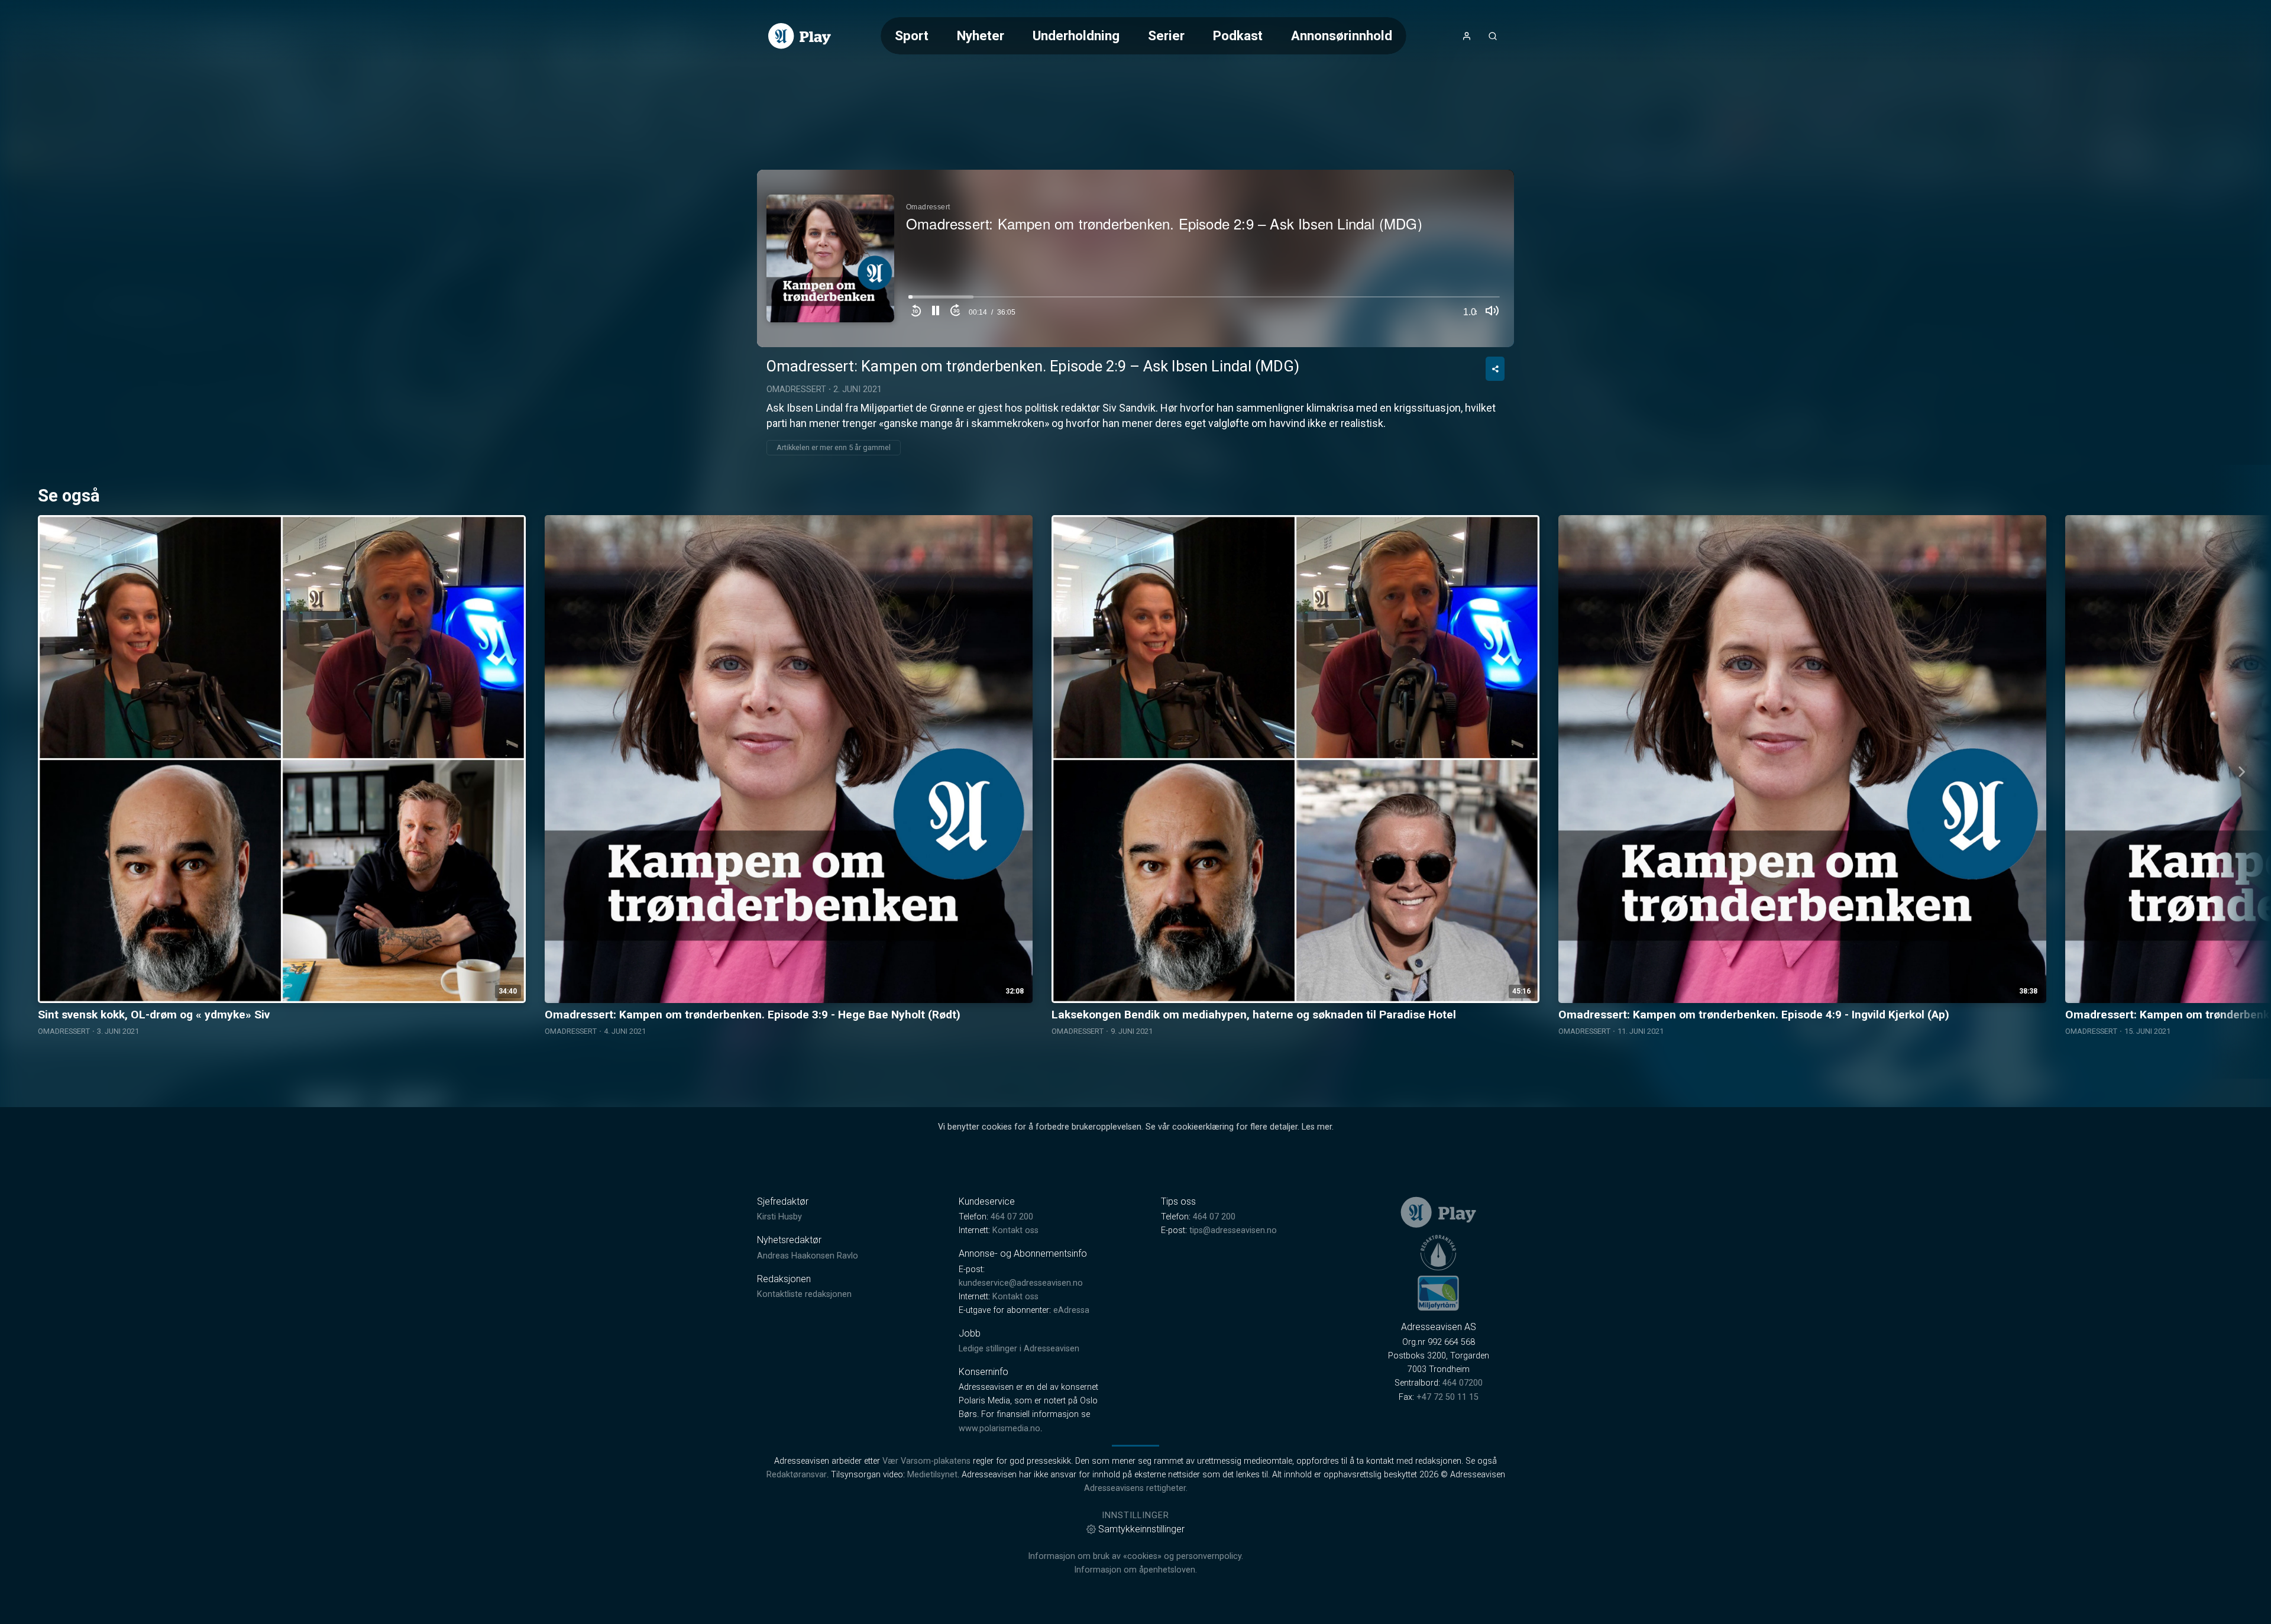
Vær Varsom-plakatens (926, 1461)
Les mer (1317, 1127)
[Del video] (1495, 369)
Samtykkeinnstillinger (1141, 1529)
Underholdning (1076, 35)
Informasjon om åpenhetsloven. (1135, 1570)
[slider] (1204, 300)
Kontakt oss (1015, 1230)
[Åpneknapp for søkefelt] (1493, 36)
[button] (936, 312)
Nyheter (981, 35)
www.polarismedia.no (999, 1429)
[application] (1135, 258)
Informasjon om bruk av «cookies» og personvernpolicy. (1135, 1556)
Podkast (1238, 35)
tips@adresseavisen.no (1233, 1230)
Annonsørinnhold (1342, 35)
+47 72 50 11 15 (1447, 1397)
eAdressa (1071, 1310)
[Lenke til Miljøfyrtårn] (1438, 1293)
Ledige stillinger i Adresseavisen (1019, 1349)
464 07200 (1463, 1383)
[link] (800, 36)
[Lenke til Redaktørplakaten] (1438, 1253)
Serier (1166, 35)
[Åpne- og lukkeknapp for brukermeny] (1467, 36)
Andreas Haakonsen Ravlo (808, 1256)
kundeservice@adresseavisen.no (1021, 1283)
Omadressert (796, 389)
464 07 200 (1012, 1217)
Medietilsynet (932, 1475)
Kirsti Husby (779, 1217)
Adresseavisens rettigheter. (1136, 1488)
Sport (912, 35)
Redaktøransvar (797, 1475)
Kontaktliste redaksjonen (804, 1294)
